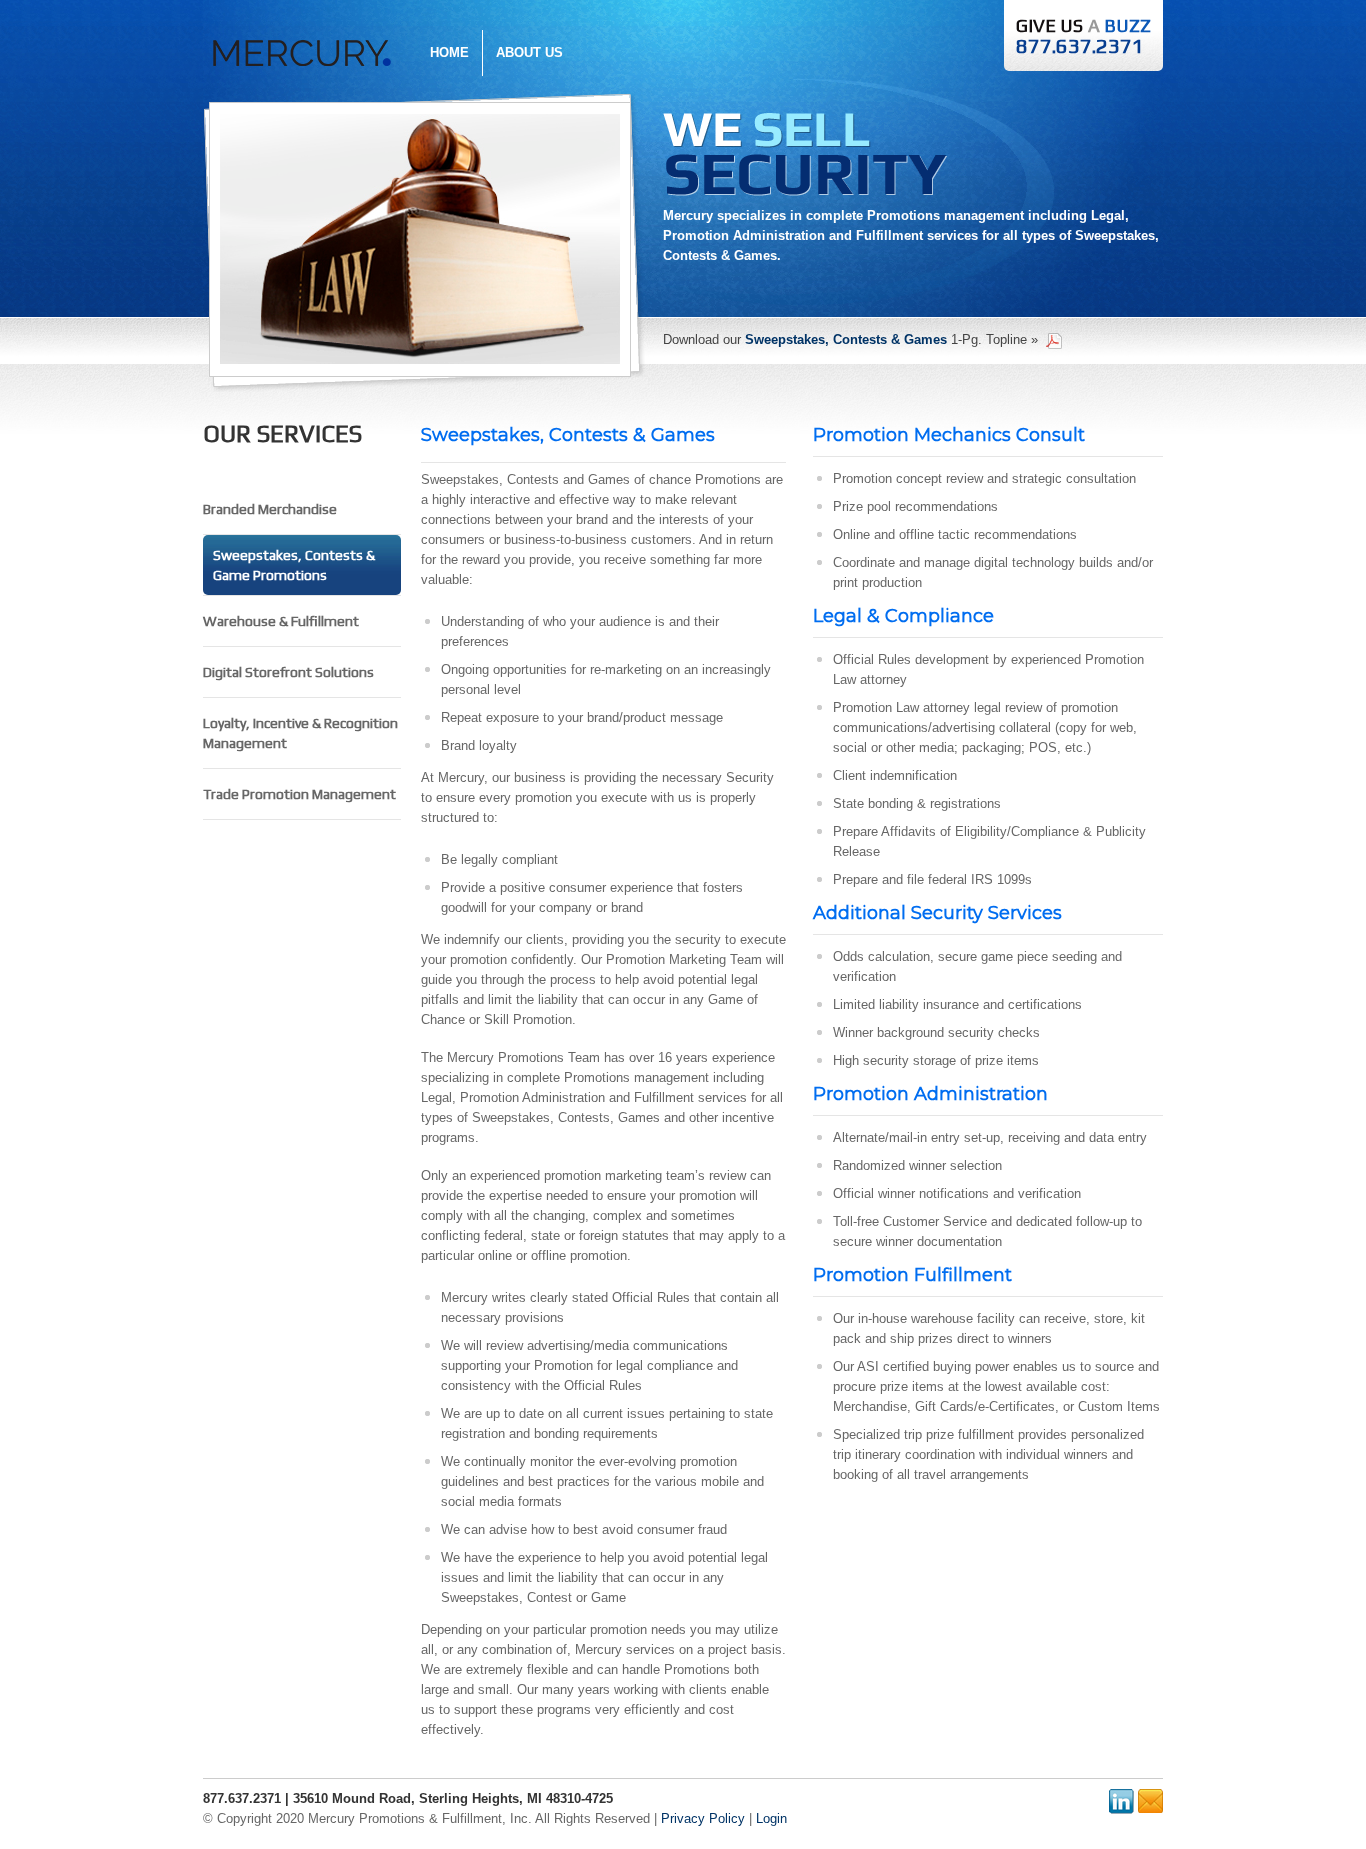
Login (771, 1818)
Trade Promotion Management (299, 794)
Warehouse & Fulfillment (281, 621)
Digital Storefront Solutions (288, 672)
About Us (529, 52)
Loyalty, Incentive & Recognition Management (300, 733)
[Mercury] (302, 40)
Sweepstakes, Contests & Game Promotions (294, 565)
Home (449, 52)
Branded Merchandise (270, 509)
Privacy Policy (703, 1818)
